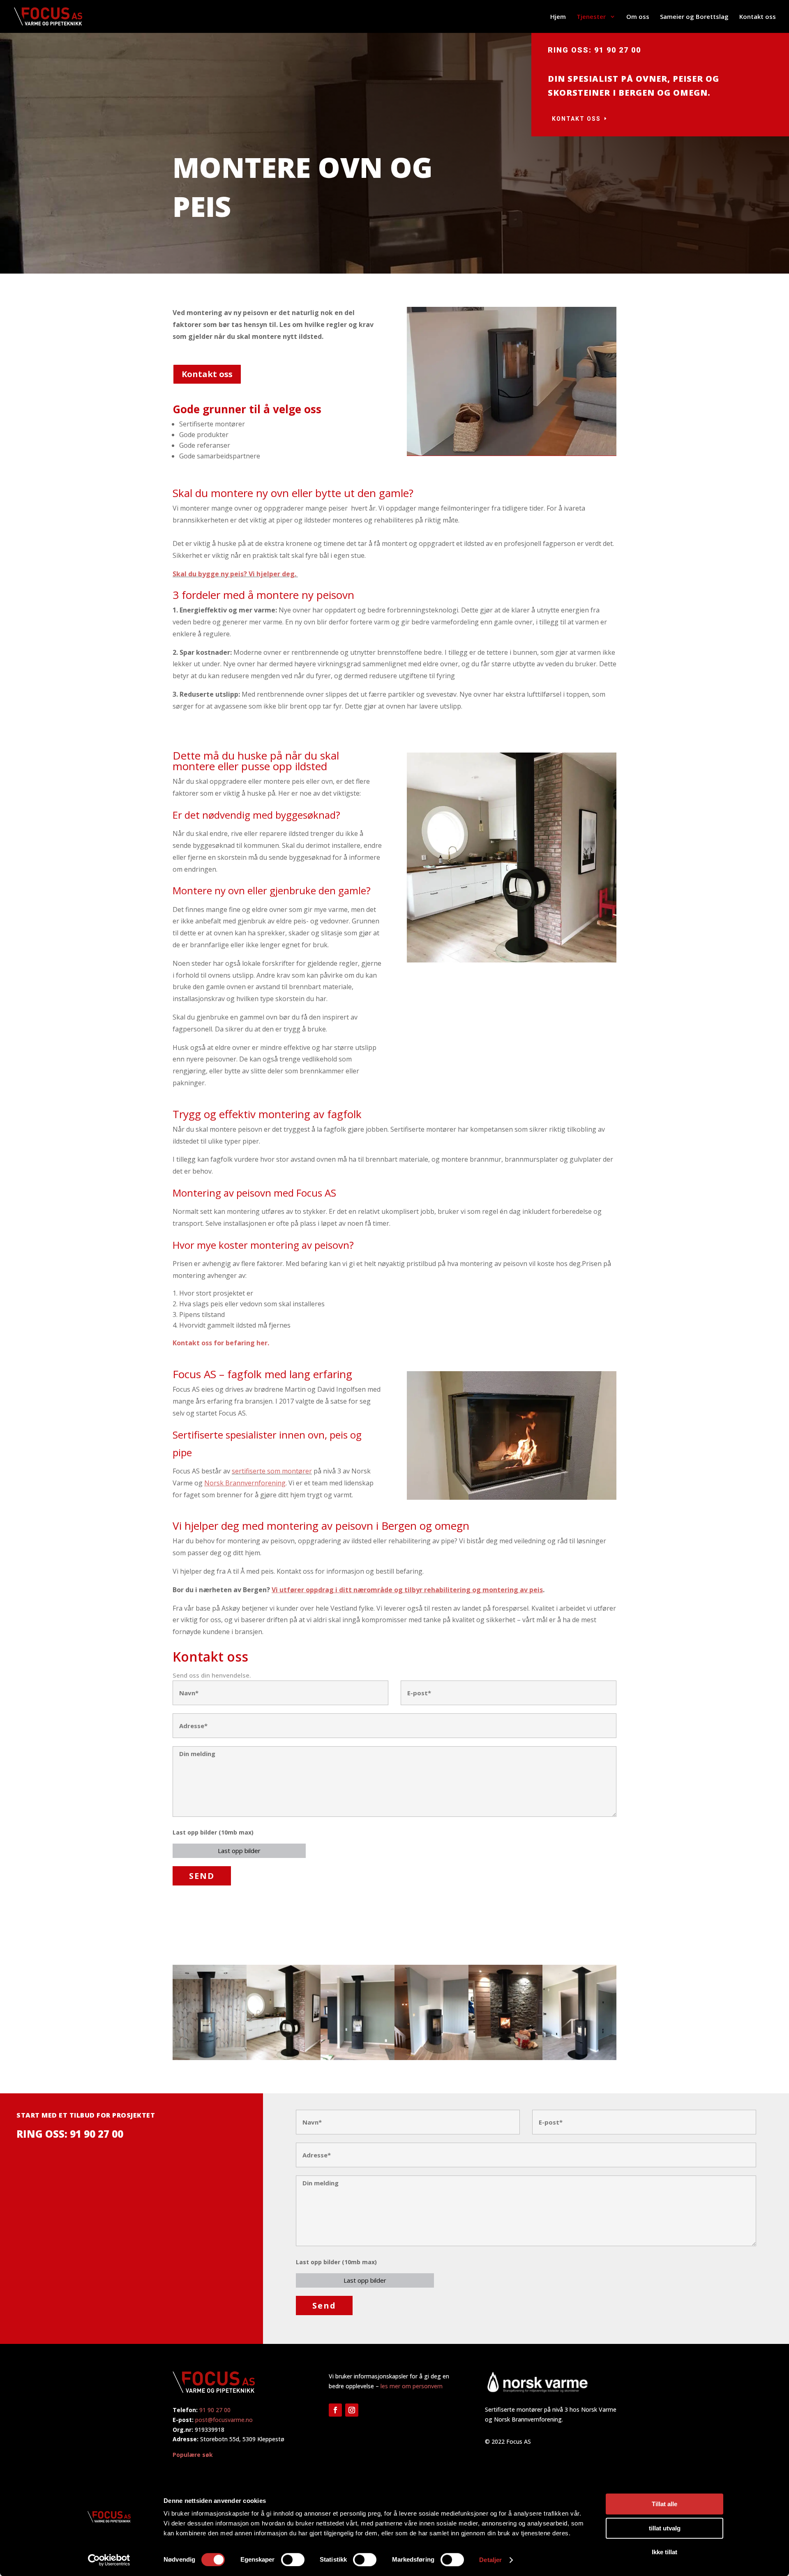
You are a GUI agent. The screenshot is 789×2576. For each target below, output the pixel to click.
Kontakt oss (758, 17)
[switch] (293, 2560)
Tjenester (592, 17)
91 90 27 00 (215, 2410)
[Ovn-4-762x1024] (431, 2058)
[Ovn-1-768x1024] (210, 2058)
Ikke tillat (664, 2552)
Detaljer (490, 2560)
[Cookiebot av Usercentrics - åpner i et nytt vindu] (109, 2560)
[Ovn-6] (579, 2058)
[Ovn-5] (505, 2058)
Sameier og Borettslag (694, 17)
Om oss (638, 17)
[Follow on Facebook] (335, 2410)
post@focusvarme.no (224, 2420)
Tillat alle (664, 2504)
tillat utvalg (665, 2528)
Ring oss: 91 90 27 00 (594, 50)
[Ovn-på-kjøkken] (284, 2058)
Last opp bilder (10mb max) (213, 1832)
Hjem (558, 17)
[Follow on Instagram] (352, 2410)
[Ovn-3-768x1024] (358, 2058)
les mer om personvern (412, 2386)
